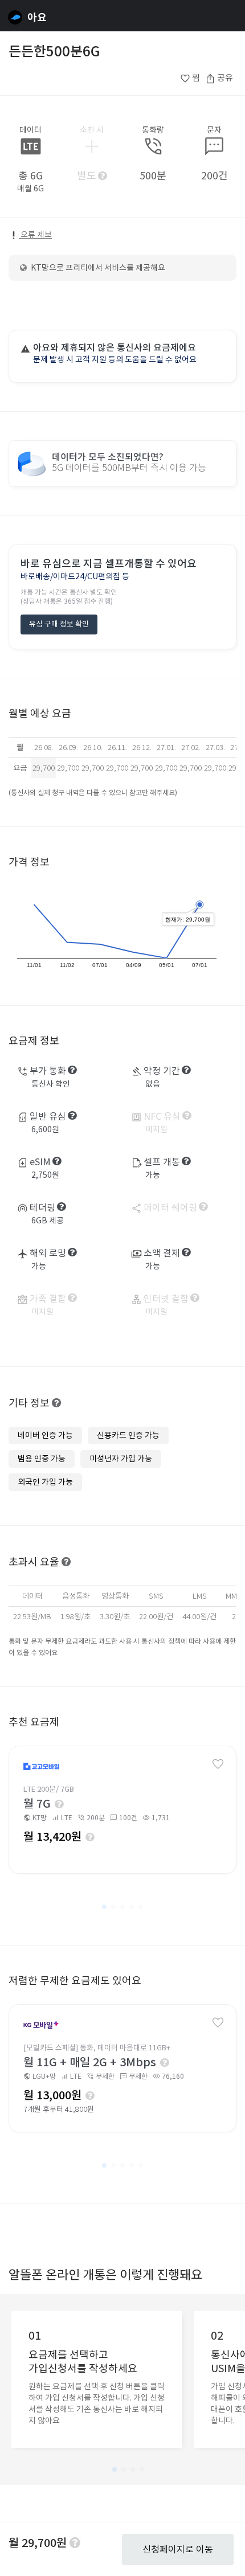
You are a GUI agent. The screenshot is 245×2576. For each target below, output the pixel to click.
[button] (104, 1907)
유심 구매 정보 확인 (59, 624)
